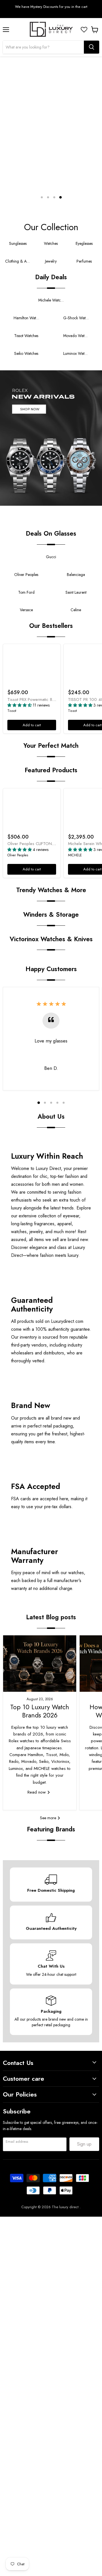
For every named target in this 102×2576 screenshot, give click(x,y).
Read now (37, 1792)
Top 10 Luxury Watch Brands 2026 (40, 1711)
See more (49, 1818)
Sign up (84, 2144)
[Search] (92, 47)
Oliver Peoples (18, 855)
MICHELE (75, 855)
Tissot (12, 711)
